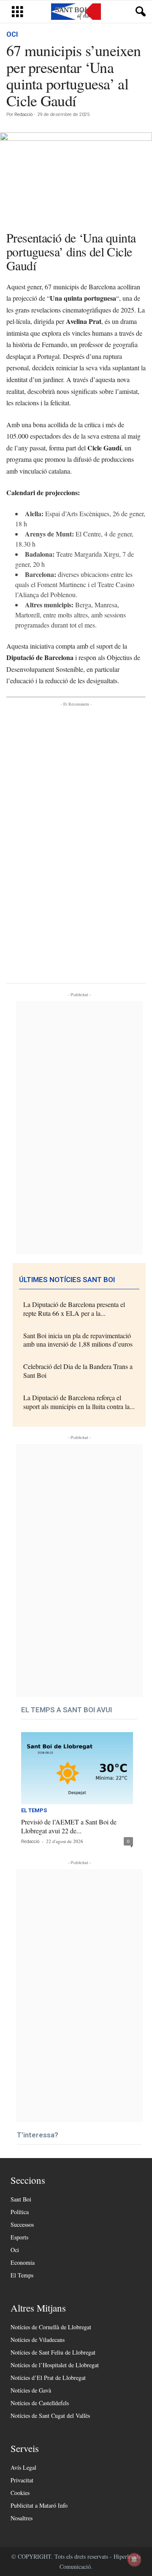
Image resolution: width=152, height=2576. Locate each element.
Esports (19, 2237)
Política (20, 2212)
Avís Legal (23, 2467)
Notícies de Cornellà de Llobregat (51, 2327)
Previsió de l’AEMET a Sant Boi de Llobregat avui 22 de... (69, 1826)
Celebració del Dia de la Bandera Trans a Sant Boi (78, 1371)
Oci (12, 34)
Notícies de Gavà (31, 2390)
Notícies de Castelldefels (40, 2403)
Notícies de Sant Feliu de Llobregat (53, 2352)
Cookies (20, 2493)
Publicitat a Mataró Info (39, 2505)
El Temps (34, 1811)
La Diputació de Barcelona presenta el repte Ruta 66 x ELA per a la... (74, 1309)
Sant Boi (21, 2199)
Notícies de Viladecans (38, 2340)
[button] (139, 12)
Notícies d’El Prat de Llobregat (48, 2378)
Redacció (23, 115)
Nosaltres (22, 2518)
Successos (22, 2224)
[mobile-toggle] (18, 12)
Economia (23, 2262)
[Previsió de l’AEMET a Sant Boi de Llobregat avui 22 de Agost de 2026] (77, 1768)
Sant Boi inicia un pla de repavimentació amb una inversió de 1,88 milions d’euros (78, 1340)
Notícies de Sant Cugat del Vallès (50, 2416)
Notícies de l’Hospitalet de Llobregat (55, 2365)
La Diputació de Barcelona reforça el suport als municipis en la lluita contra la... (79, 1402)
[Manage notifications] (134, 2560)
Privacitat (22, 2480)
